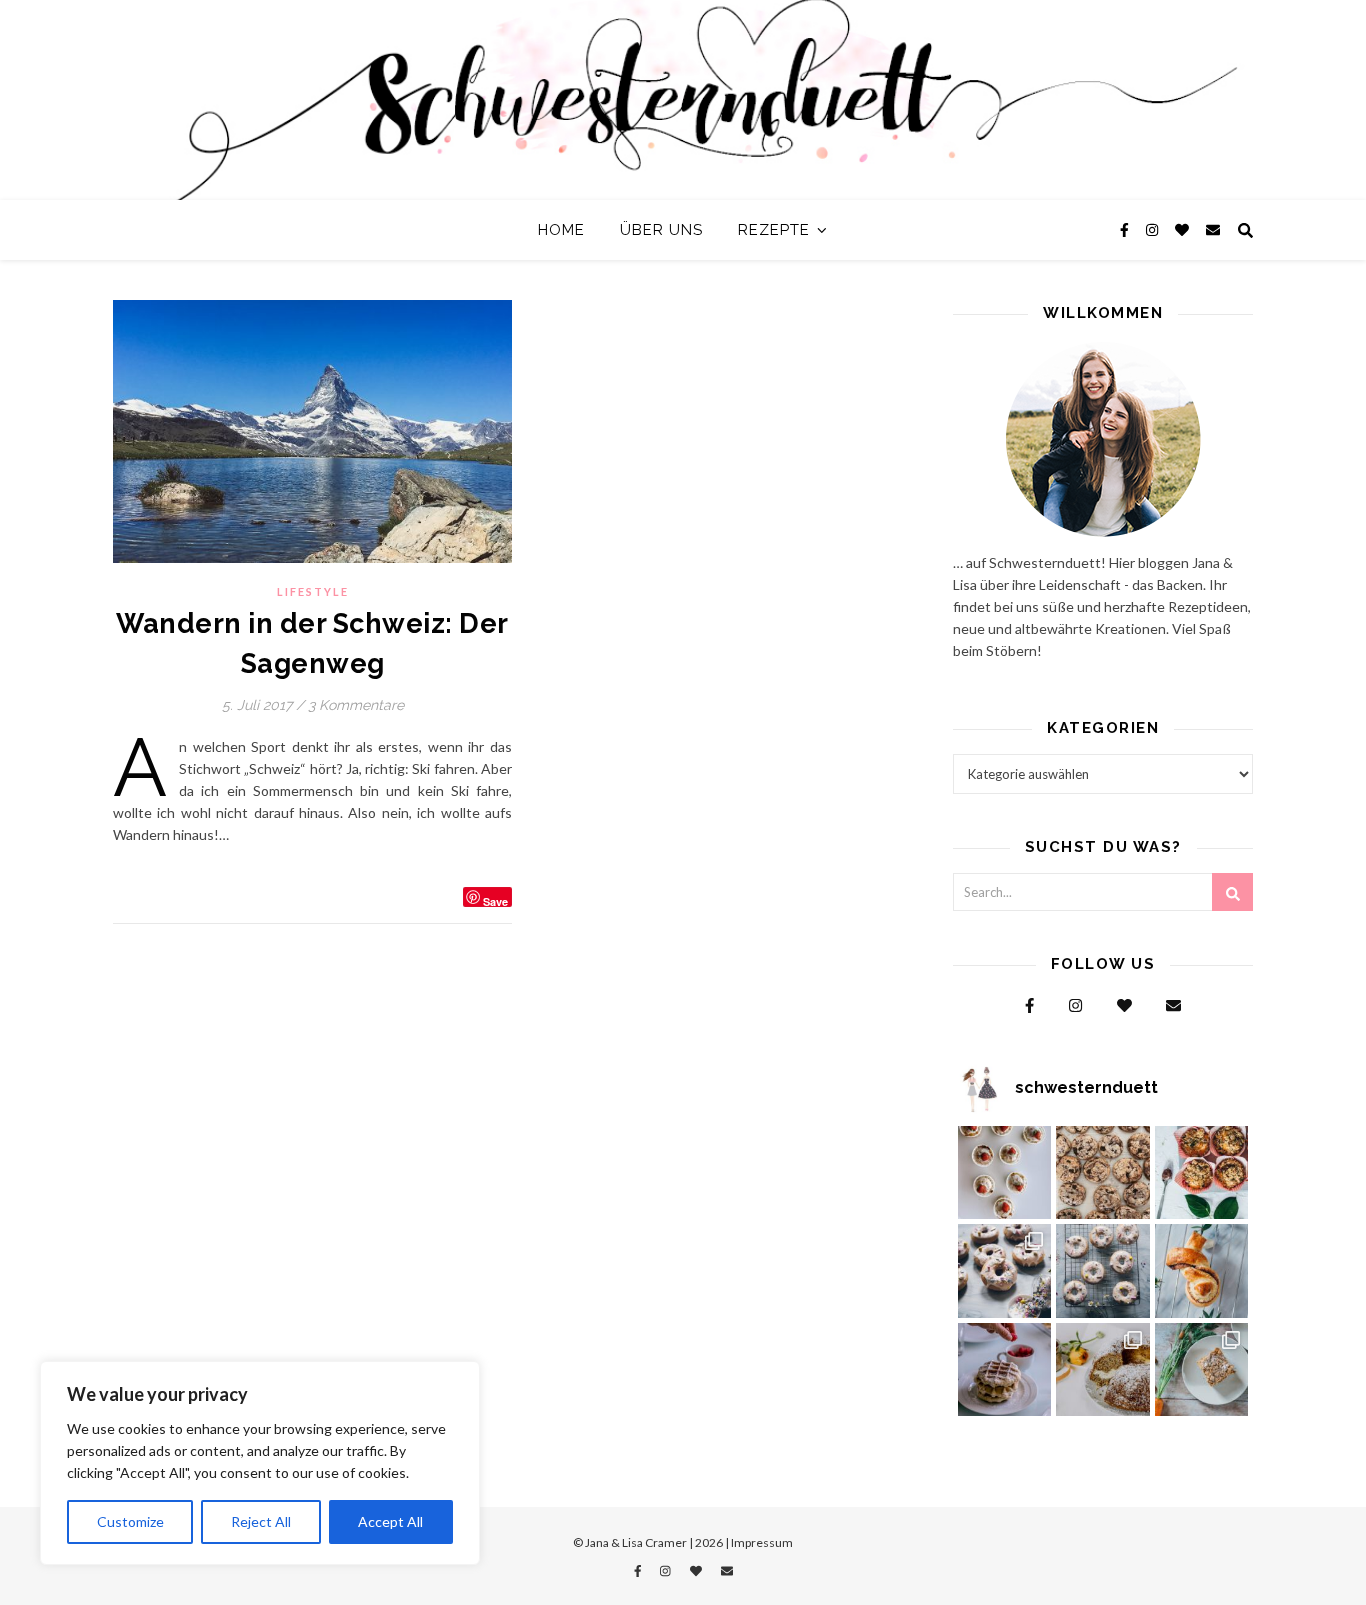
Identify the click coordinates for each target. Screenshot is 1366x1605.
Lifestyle (313, 591)
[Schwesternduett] (683, 100)
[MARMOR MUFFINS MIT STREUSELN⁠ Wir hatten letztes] (1202, 1173)
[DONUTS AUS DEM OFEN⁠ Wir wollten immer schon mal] (1103, 1271)
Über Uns (661, 230)
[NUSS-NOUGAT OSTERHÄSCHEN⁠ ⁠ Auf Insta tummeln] (1202, 1271)
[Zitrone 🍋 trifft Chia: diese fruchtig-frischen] (1005, 1173)
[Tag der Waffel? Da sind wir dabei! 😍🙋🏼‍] (1005, 1370)
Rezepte (774, 230)
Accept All (390, 1521)
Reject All (261, 1521)
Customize (130, 1521)
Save (495, 900)
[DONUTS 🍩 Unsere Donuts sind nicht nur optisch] (1005, 1271)
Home (561, 230)
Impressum (762, 1542)
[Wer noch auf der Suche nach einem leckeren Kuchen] (1103, 1370)
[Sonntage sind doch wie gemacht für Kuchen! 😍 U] (1202, 1370)
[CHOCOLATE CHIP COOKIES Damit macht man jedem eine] (1103, 1173)
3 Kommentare (356, 705)
